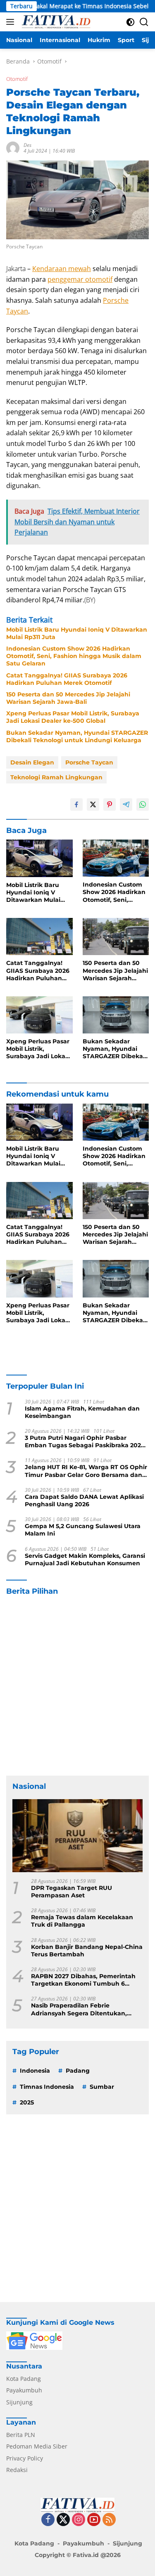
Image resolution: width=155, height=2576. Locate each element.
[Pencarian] (144, 22)
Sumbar (102, 2087)
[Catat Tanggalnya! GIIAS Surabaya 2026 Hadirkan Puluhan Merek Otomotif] (39, 937)
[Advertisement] (77, 1686)
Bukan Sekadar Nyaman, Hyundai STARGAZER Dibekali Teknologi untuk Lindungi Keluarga (77, 736)
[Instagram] (79, 2520)
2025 (27, 2102)
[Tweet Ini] (93, 804)
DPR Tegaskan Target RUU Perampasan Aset (72, 1892)
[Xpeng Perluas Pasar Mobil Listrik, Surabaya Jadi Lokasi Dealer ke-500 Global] (39, 1015)
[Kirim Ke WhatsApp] (143, 804)
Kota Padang (24, 2379)
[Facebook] (48, 2520)
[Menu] (12, 22)
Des (27, 145)
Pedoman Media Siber (37, 2446)
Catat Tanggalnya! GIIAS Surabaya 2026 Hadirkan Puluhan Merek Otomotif (67, 679)
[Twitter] (63, 2520)
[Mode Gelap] (130, 22)
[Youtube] (94, 2520)
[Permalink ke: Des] (13, 147)
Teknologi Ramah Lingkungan (56, 777)
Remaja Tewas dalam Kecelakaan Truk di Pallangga (82, 1921)
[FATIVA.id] (55, 22)
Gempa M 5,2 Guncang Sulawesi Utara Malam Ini (83, 1530)
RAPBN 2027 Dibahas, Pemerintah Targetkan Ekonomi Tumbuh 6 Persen (83, 1980)
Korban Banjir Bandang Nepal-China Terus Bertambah (87, 1951)
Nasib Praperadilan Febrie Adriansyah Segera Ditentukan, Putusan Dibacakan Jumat (79, 2009)
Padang (78, 2071)
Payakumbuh (24, 2390)
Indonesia (35, 2071)
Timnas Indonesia (47, 2087)
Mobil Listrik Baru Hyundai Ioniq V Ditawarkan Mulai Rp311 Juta (77, 633)
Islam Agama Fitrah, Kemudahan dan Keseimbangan (82, 1412)
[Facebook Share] (76, 804)
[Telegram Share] (126, 804)
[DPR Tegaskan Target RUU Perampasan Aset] (77, 1836)
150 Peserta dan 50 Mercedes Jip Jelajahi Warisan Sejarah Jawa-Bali (68, 698)
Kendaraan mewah (62, 269)
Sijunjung (19, 2402)
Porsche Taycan (89, 762)
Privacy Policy (25, 2458)
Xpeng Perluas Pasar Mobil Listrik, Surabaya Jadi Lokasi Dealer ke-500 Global (73, 717)
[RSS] (109, 2520)
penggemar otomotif (80, 279)
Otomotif (17, 79)
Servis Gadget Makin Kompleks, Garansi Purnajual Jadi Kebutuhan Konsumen (85, 1559)
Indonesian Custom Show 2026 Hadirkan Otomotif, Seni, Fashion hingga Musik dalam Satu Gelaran (74, 656)
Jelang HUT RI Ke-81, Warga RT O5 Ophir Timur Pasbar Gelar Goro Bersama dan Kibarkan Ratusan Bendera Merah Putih (86, 1471)
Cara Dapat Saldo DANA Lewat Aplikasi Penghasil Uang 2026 (84, 1500)
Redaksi (17, 2470)
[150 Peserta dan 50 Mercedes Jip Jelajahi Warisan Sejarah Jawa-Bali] (116, 937)
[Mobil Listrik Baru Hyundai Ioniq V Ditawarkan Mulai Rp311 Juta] (39, 858)
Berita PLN (21, 2435)
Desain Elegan (32, 762)
